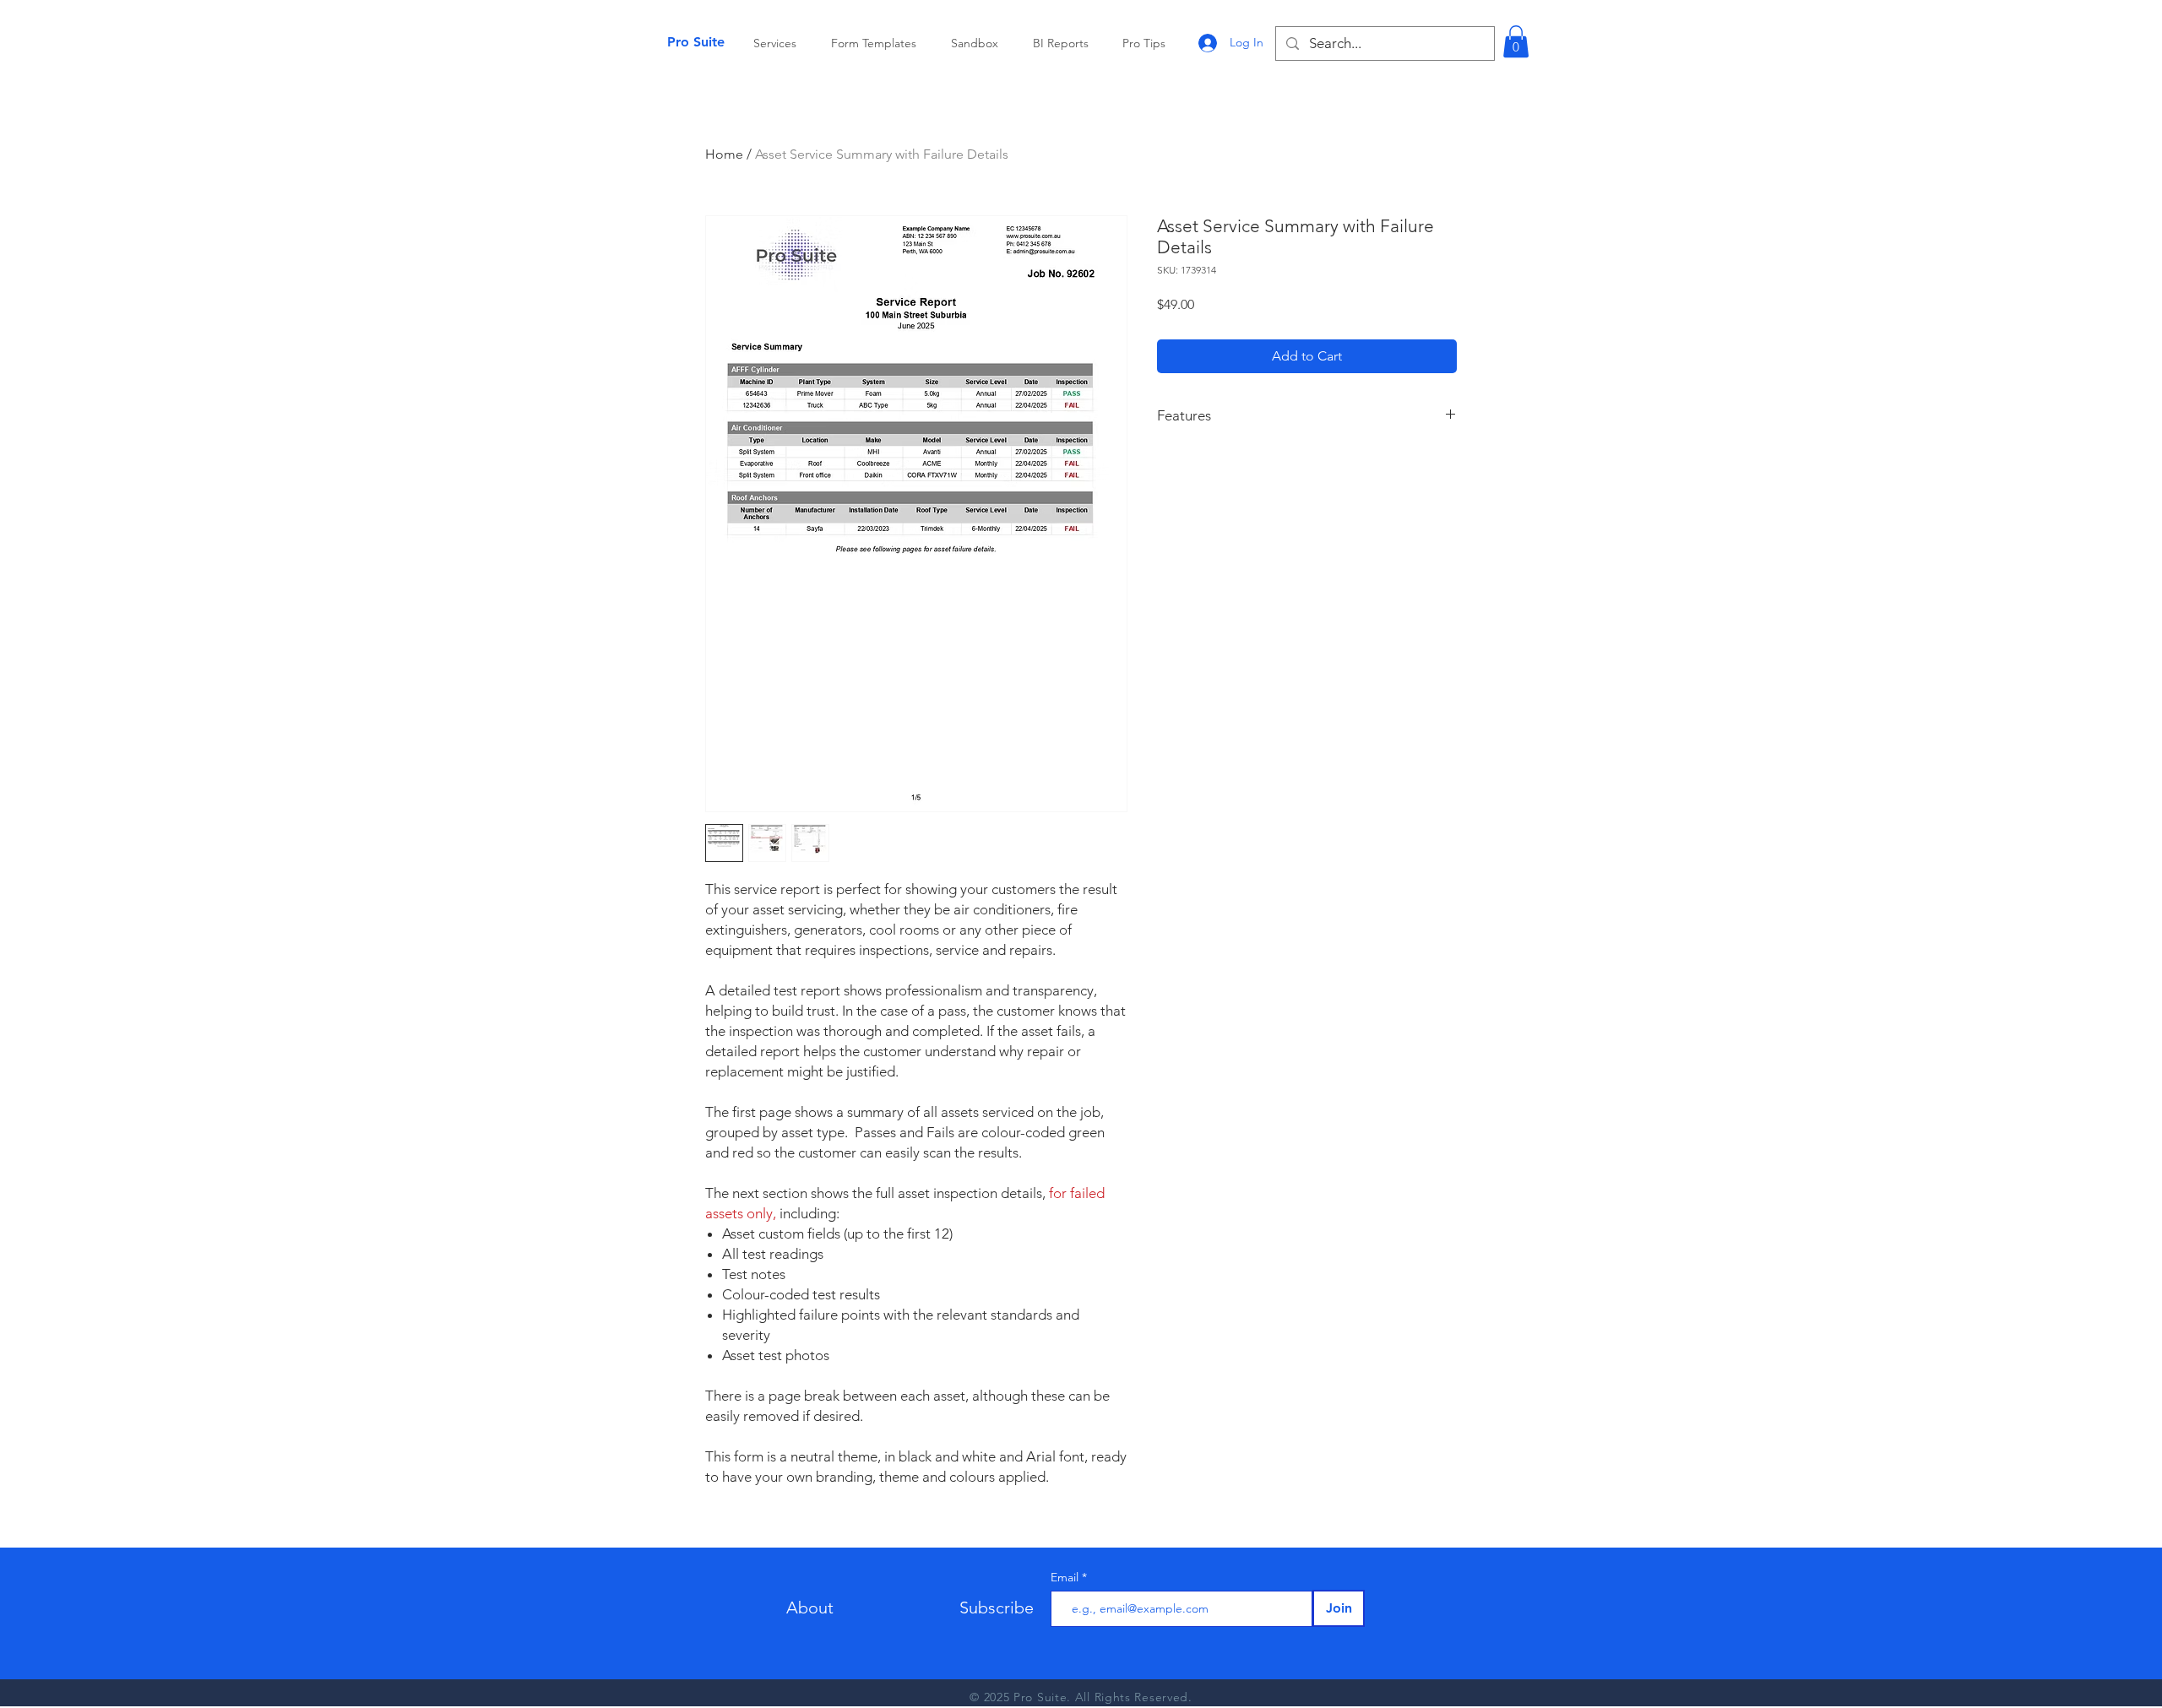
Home (724, 154)
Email (1066, 1577)
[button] (1516, 41)
